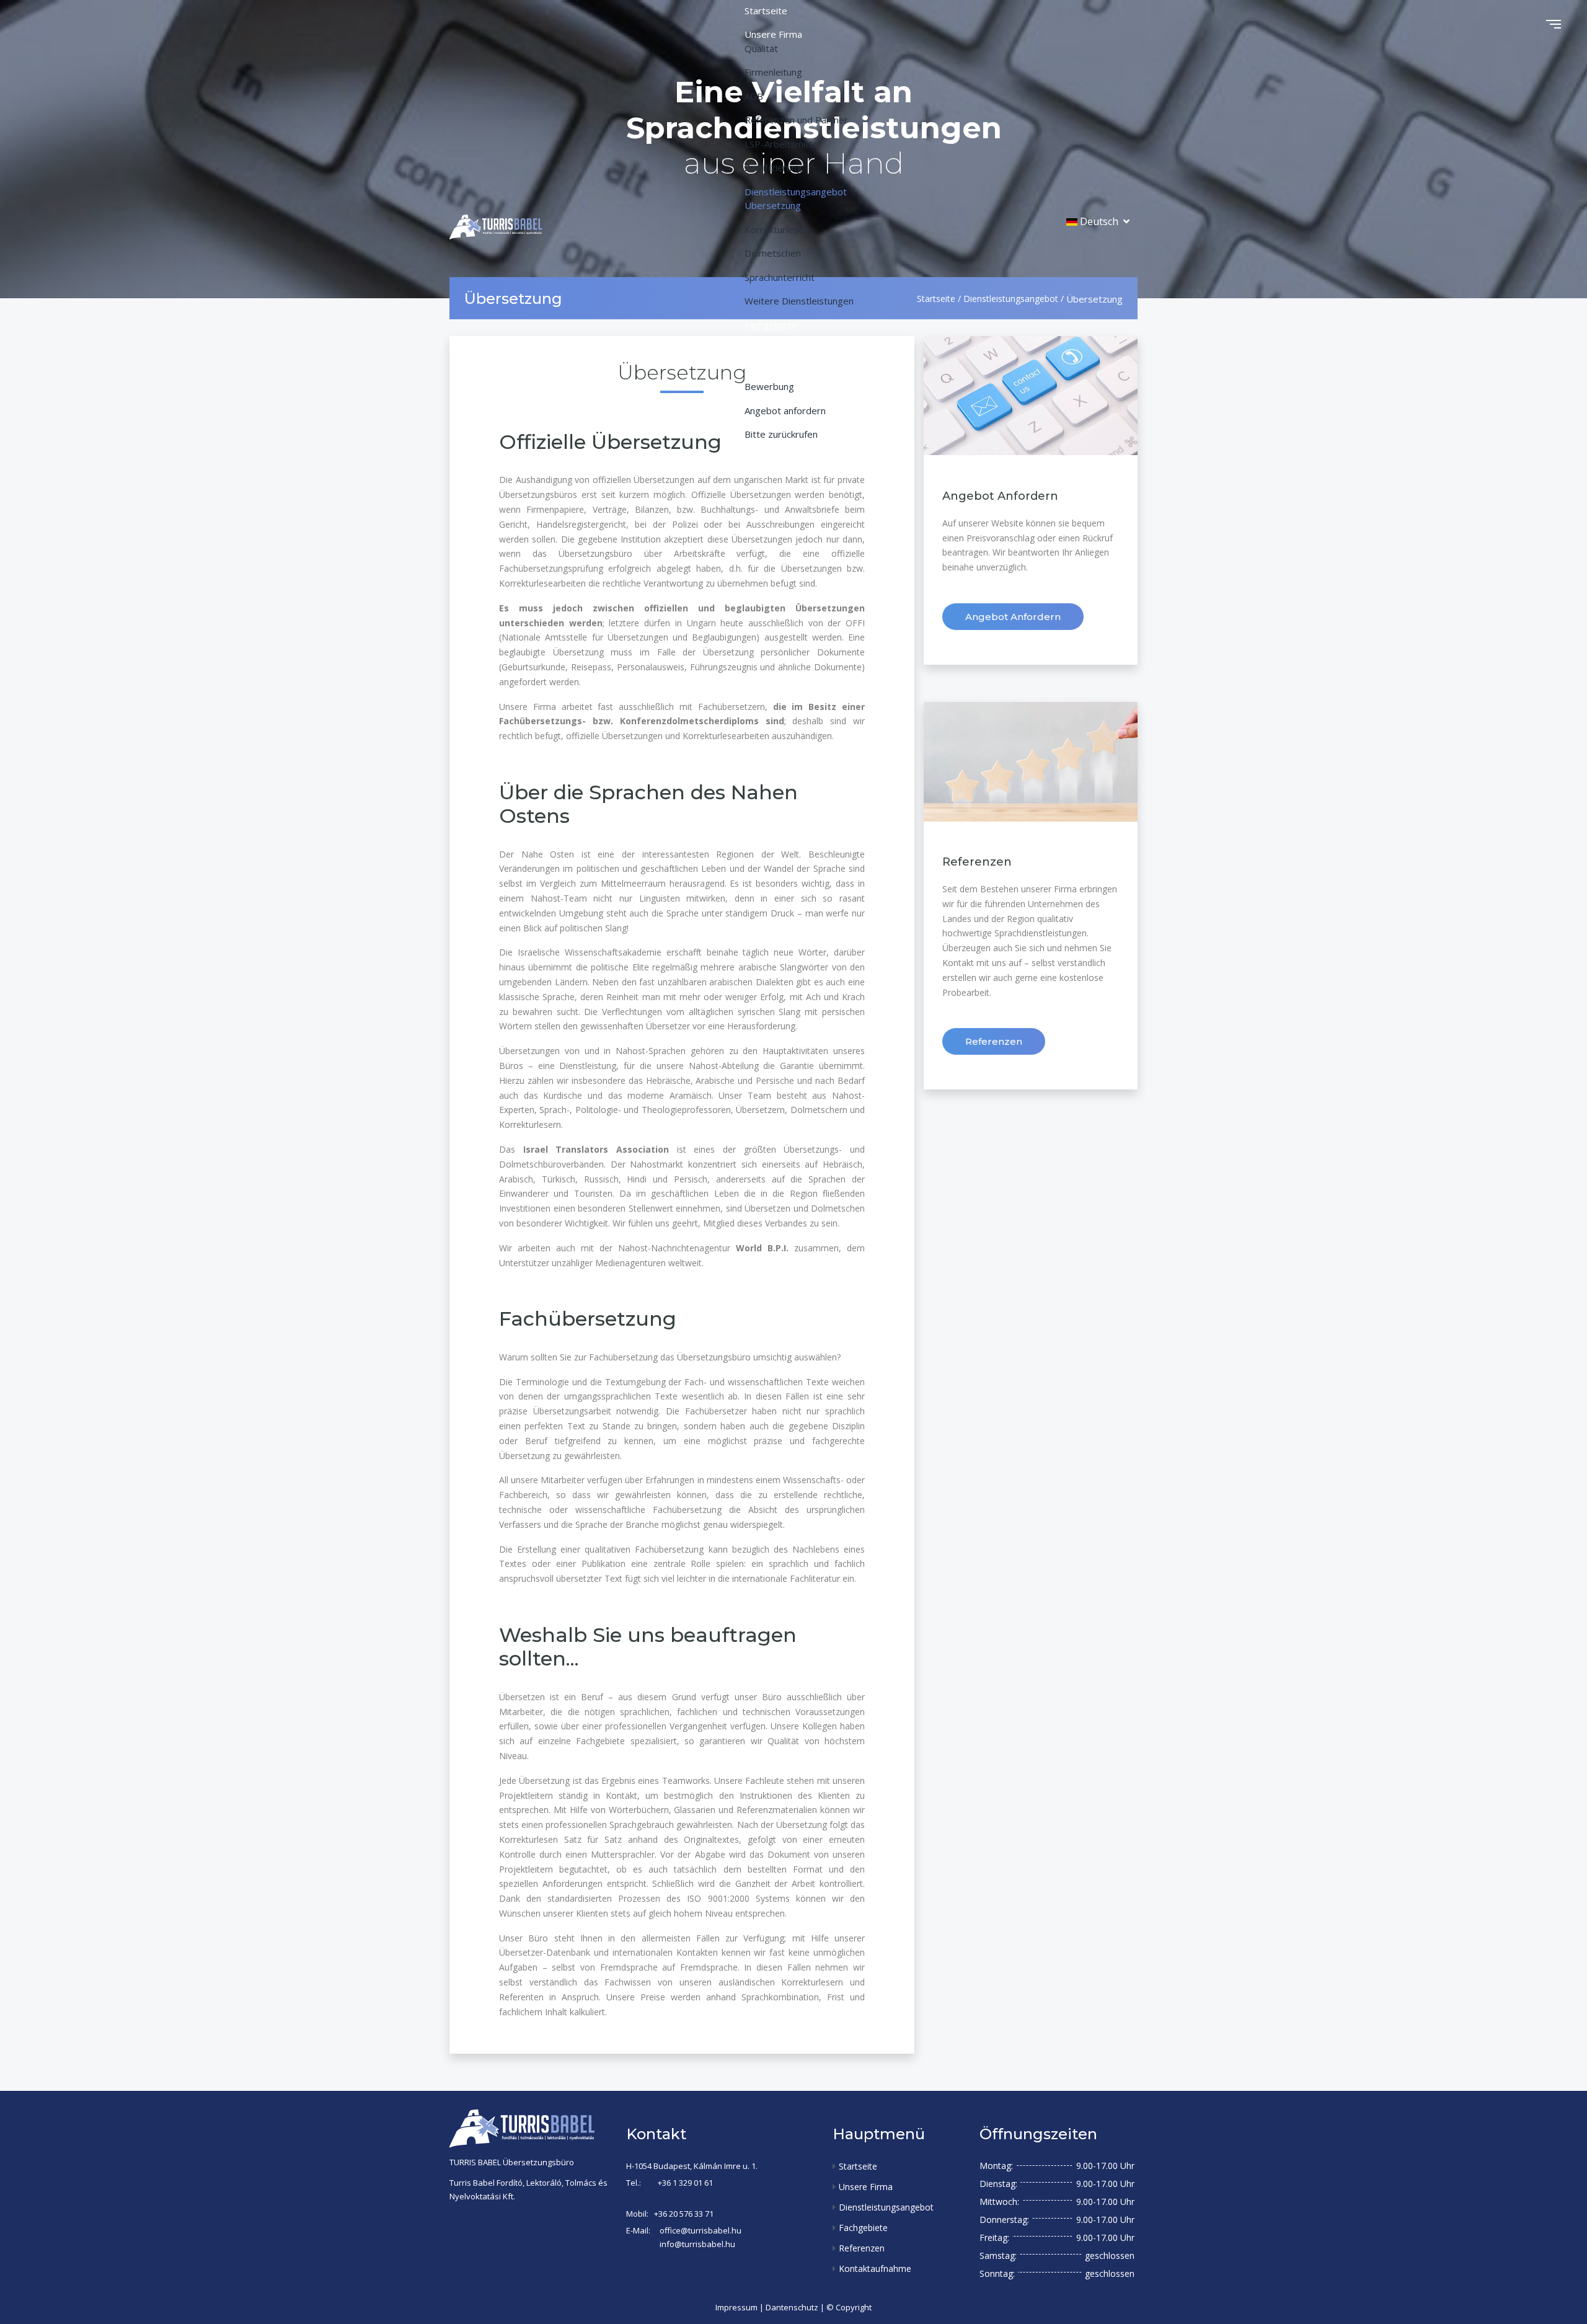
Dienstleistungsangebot (886, 2207)
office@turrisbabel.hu (701, 2230)
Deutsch (1099, 221)
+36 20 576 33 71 (684, 2214)
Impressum (736, 2307)
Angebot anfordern (1013, 617)
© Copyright (849, 2307)
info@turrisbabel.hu (697, 2244)
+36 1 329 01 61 (685, 2183)
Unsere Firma (866, 2187)
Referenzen (994, 1041)
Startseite (858, 2166)
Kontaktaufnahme (875, 2269)
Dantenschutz (792, 2307)
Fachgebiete (863, 2228)
